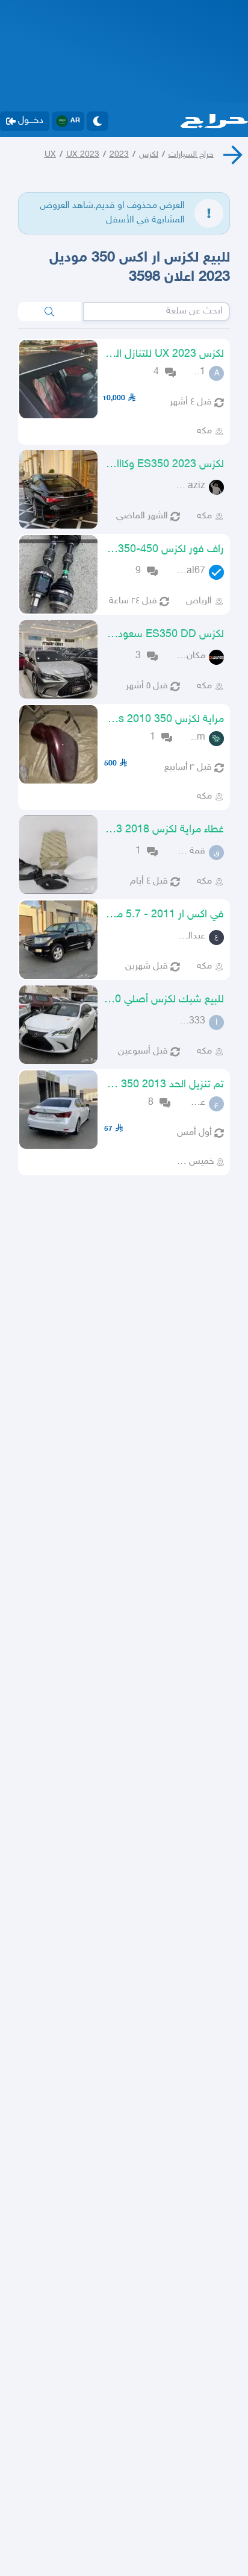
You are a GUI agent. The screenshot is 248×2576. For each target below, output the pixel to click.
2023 (119, 155)
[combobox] (157, 312)
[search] (49, 312)
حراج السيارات (191, 155)
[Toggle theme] (98, 121)
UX (50, 155)
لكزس (149, 155)
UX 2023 (83, 155)
